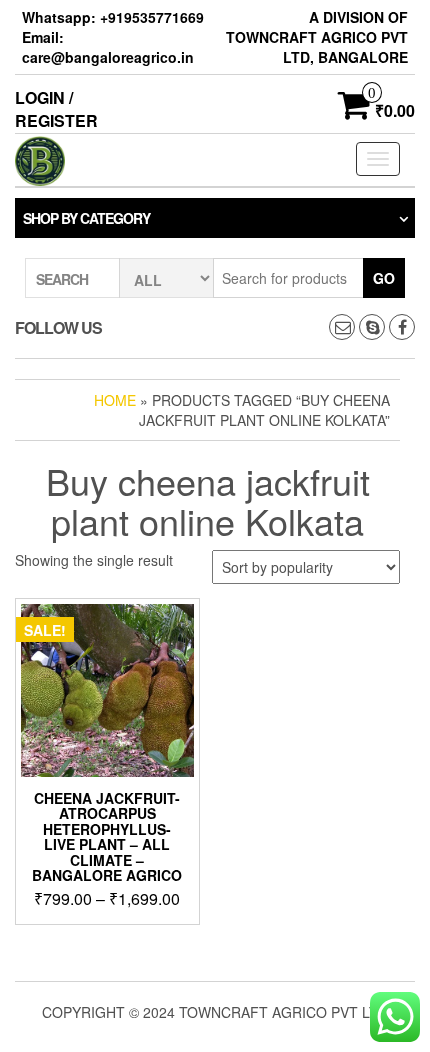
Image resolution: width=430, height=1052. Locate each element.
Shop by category (86, 218)
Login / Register (56, 109)
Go (384, 278)
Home (115, 400)
